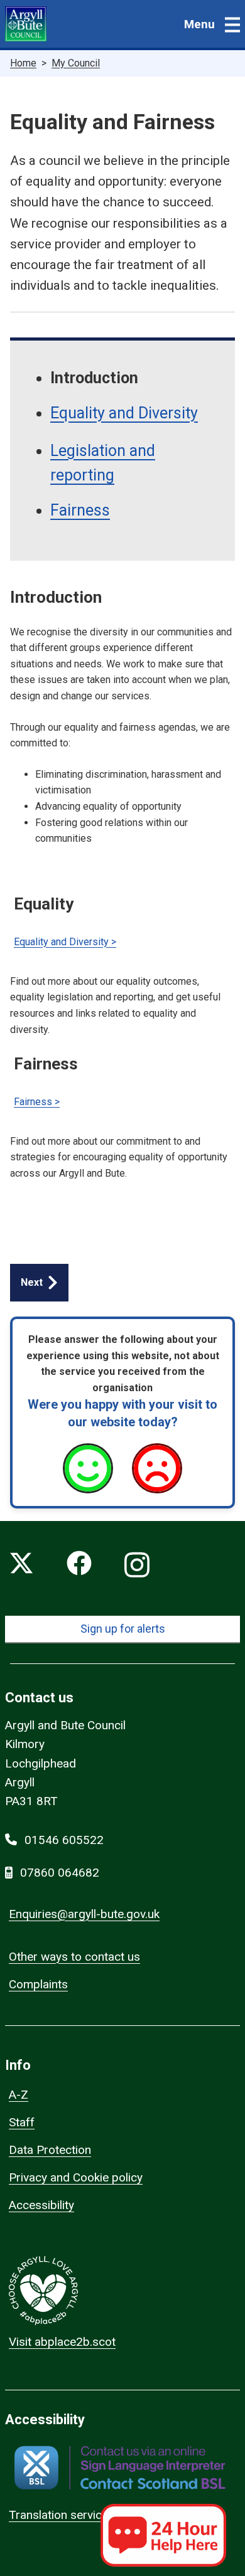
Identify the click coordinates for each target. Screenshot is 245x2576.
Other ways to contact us (74, 1957)
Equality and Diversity (124, 413)
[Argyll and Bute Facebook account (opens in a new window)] (79, 1566)
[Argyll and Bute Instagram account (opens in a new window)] (137, 1566)
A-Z (19, 2095)
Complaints (38, 1984)
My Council (76, 63)
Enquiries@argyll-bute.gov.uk (84, 1914)
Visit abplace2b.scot (62, 2342)
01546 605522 (64, 1840)
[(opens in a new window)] (120, 2468)
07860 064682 (60, 1873)
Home (23, 63)
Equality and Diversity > (65, 942)
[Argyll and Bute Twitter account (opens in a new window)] (21, 1566)
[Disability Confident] (122, 1210)
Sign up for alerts (123, 1629)
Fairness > (37, 1102)
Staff (22, 2122)
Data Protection (50, 2150)
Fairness (80, 510)
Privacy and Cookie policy (76, 2177)
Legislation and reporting (103, 463)
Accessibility (41, 2205)
